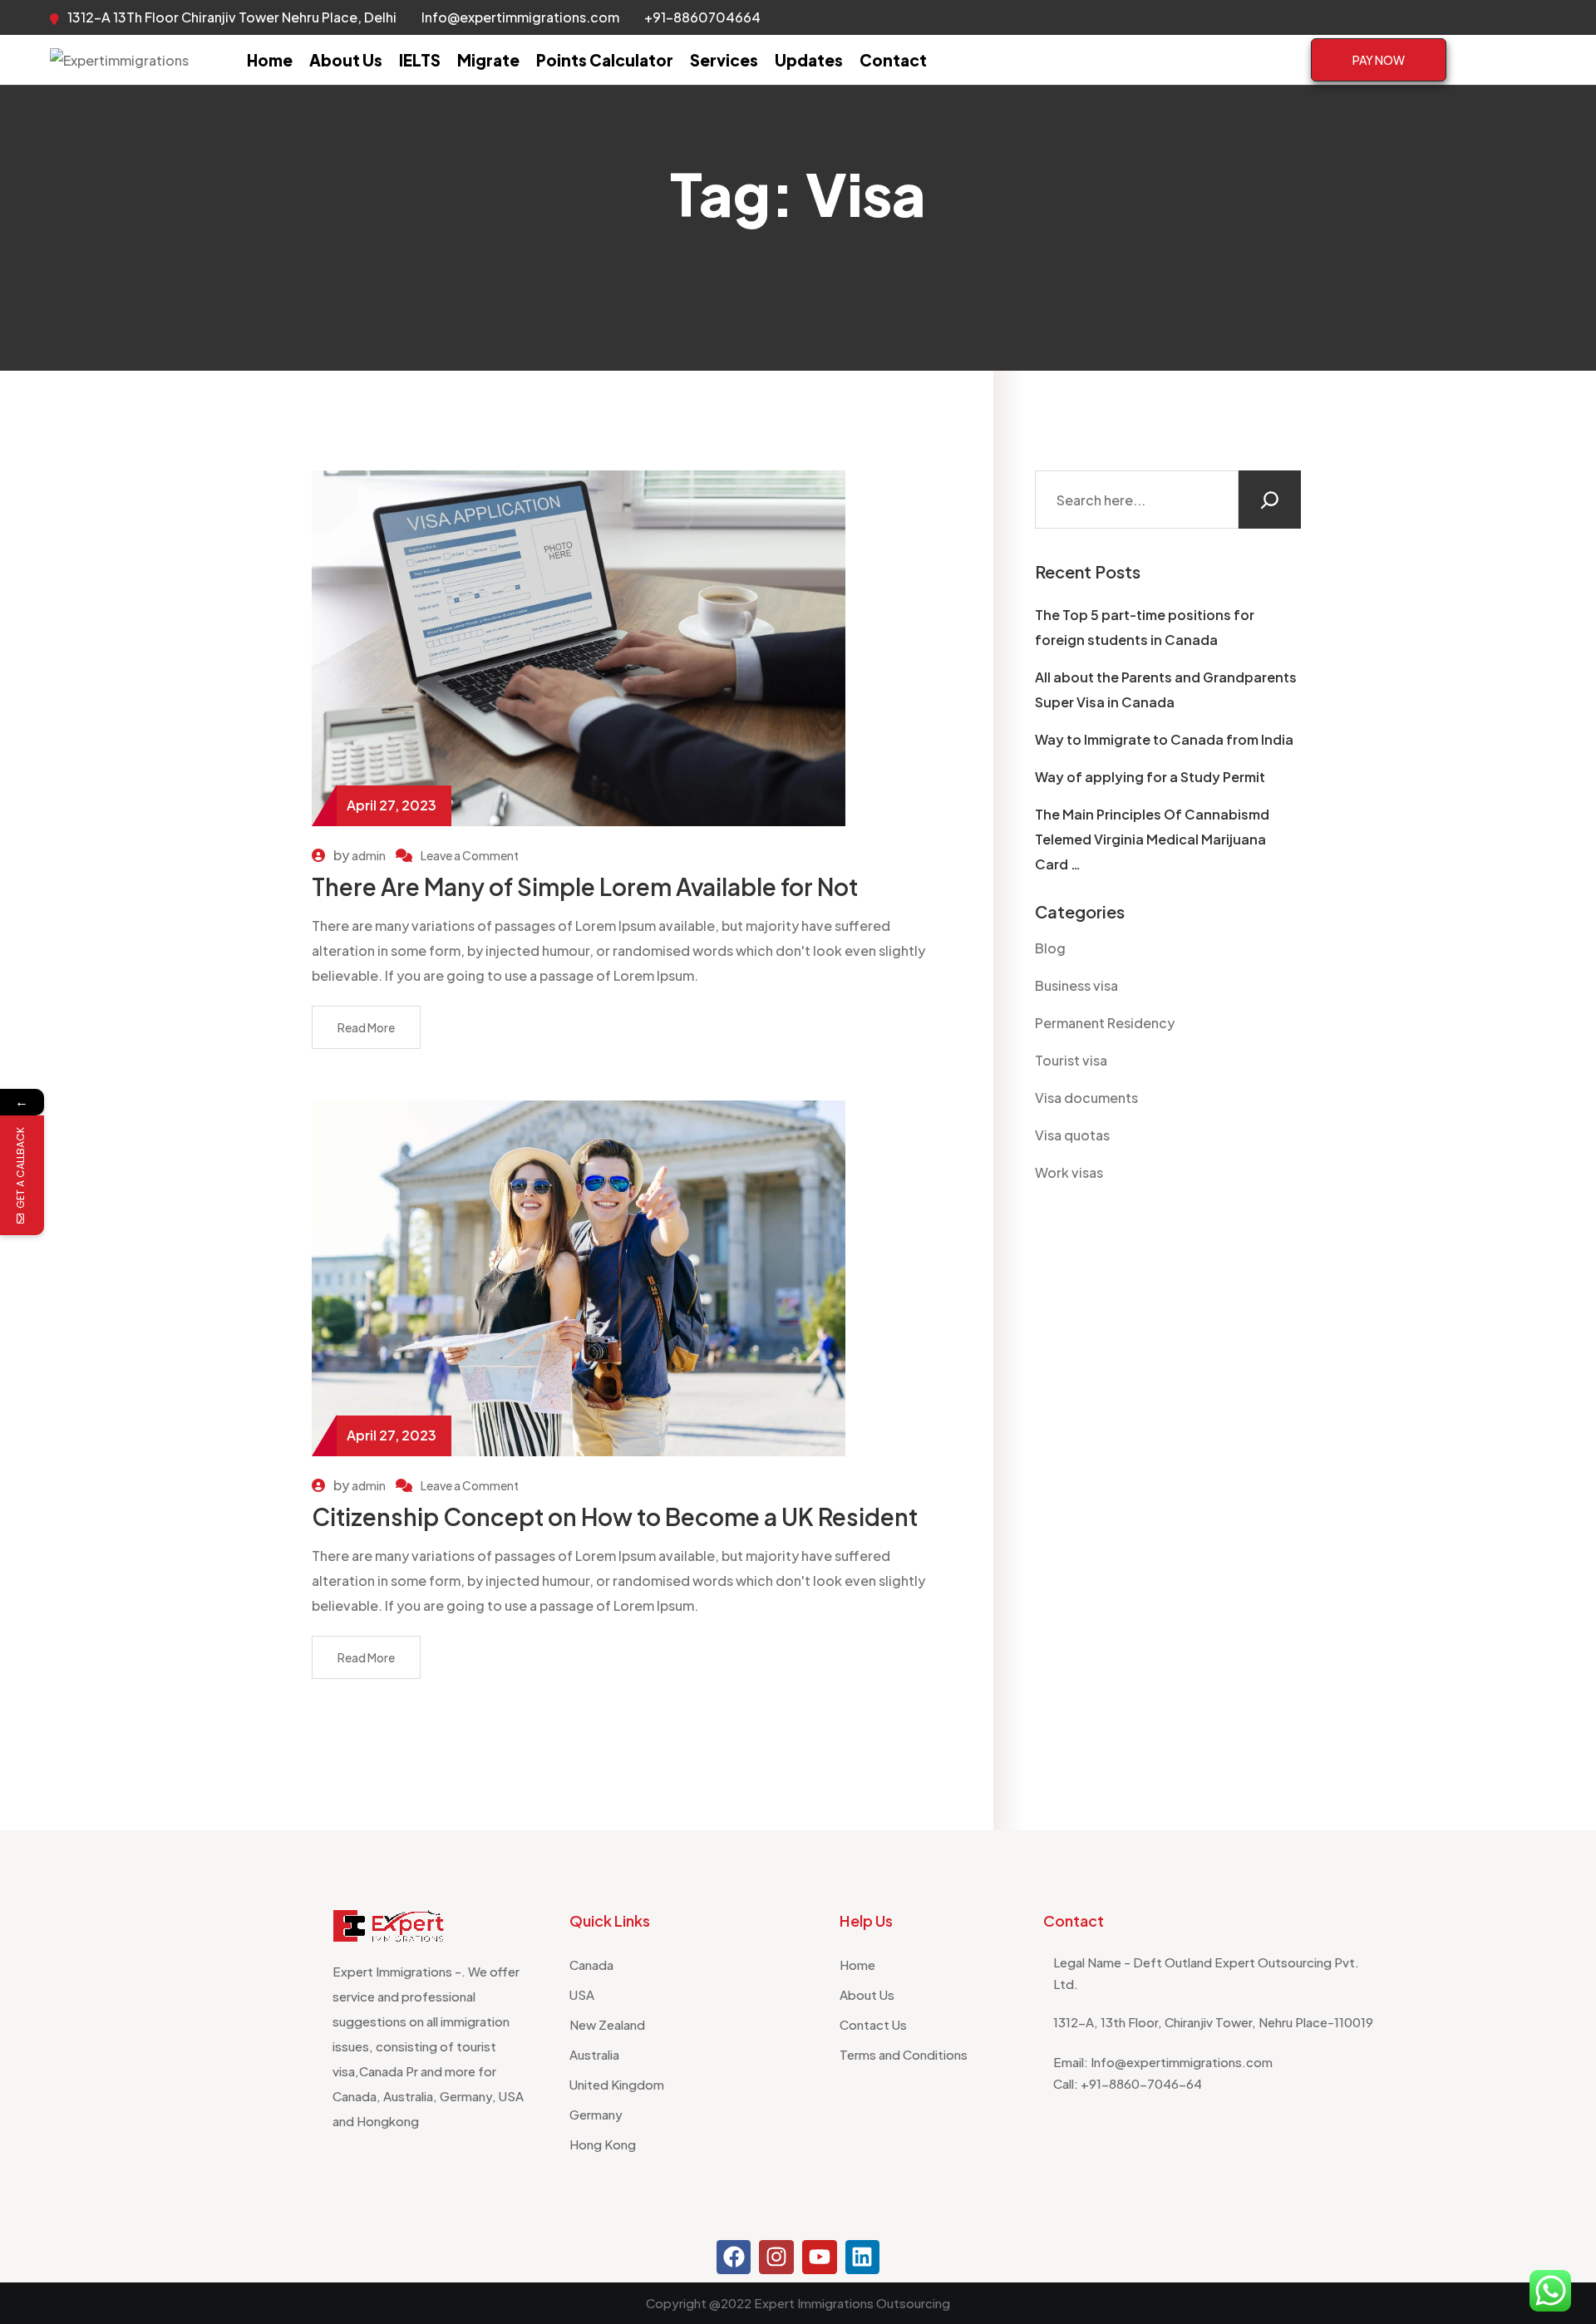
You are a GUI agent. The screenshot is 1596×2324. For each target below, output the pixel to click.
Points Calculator (605, 60)
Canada (591, 1965)
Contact (893, 60)
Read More (366, 1027)
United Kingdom (617, 2084)
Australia (594, 2054)
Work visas (1069, 1172)
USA (582, 1994)
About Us (346, 60)
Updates (809, 60)
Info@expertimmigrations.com (520, 17)
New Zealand (607, 2024)
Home (270, 60)
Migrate (488, 60)
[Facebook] (734, 2258)
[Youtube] (820, 2258)
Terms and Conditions (904, 2054)
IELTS (420, 60)
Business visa (1076, 985)
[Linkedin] (863, 2258)
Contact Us (873, 2024)
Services (724, 60)
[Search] (1270, 500)
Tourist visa (1071, 1060)
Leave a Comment (470, 855)
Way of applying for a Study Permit (1150, 777)
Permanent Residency (1105, 1023)
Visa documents (1086, 1098)
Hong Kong (603, 2144)
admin (369, 855)
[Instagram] (776, 2258)
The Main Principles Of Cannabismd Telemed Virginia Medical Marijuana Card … (1152, 839)
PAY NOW (1379, 60)
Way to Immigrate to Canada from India (1164, 739)
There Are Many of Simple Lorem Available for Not (585, 886)
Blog (1050, 948)
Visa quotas (1072, 1135)
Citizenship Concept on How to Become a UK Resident (615, 1517)
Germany (596, 2114)
